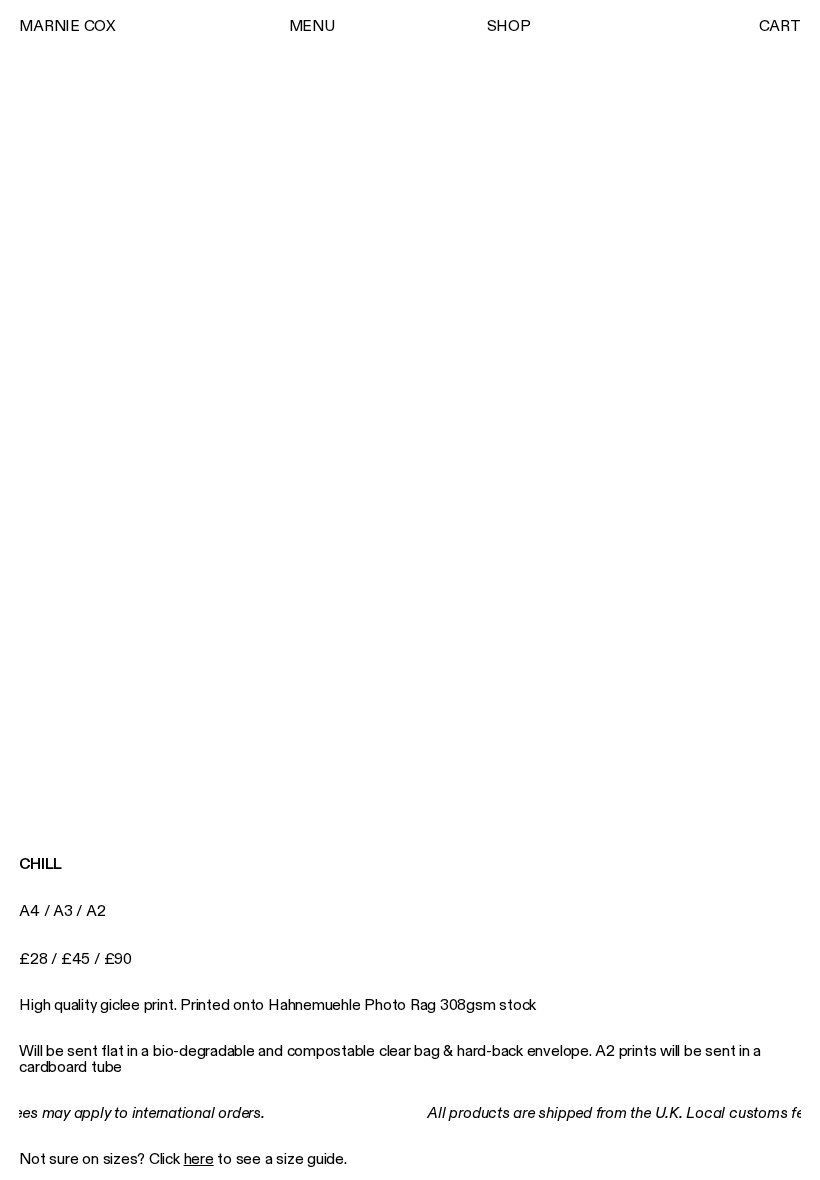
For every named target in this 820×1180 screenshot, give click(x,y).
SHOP (509, 26)
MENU (312, 26)
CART (780, 26)
